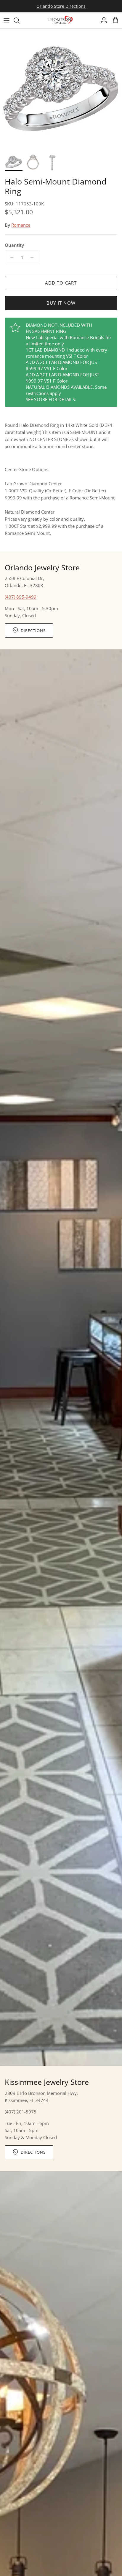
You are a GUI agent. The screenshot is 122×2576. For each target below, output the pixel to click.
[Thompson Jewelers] (61, 20)
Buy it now (61, 303)
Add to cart (61, 283)
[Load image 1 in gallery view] (61, 89)
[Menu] (7, 20)
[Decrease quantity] (10, 257)
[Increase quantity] (34, 257)
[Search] (20, 20)
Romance (21, 225)
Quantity (14, 245)
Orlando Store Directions (61, 6)
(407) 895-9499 (21, 597)
